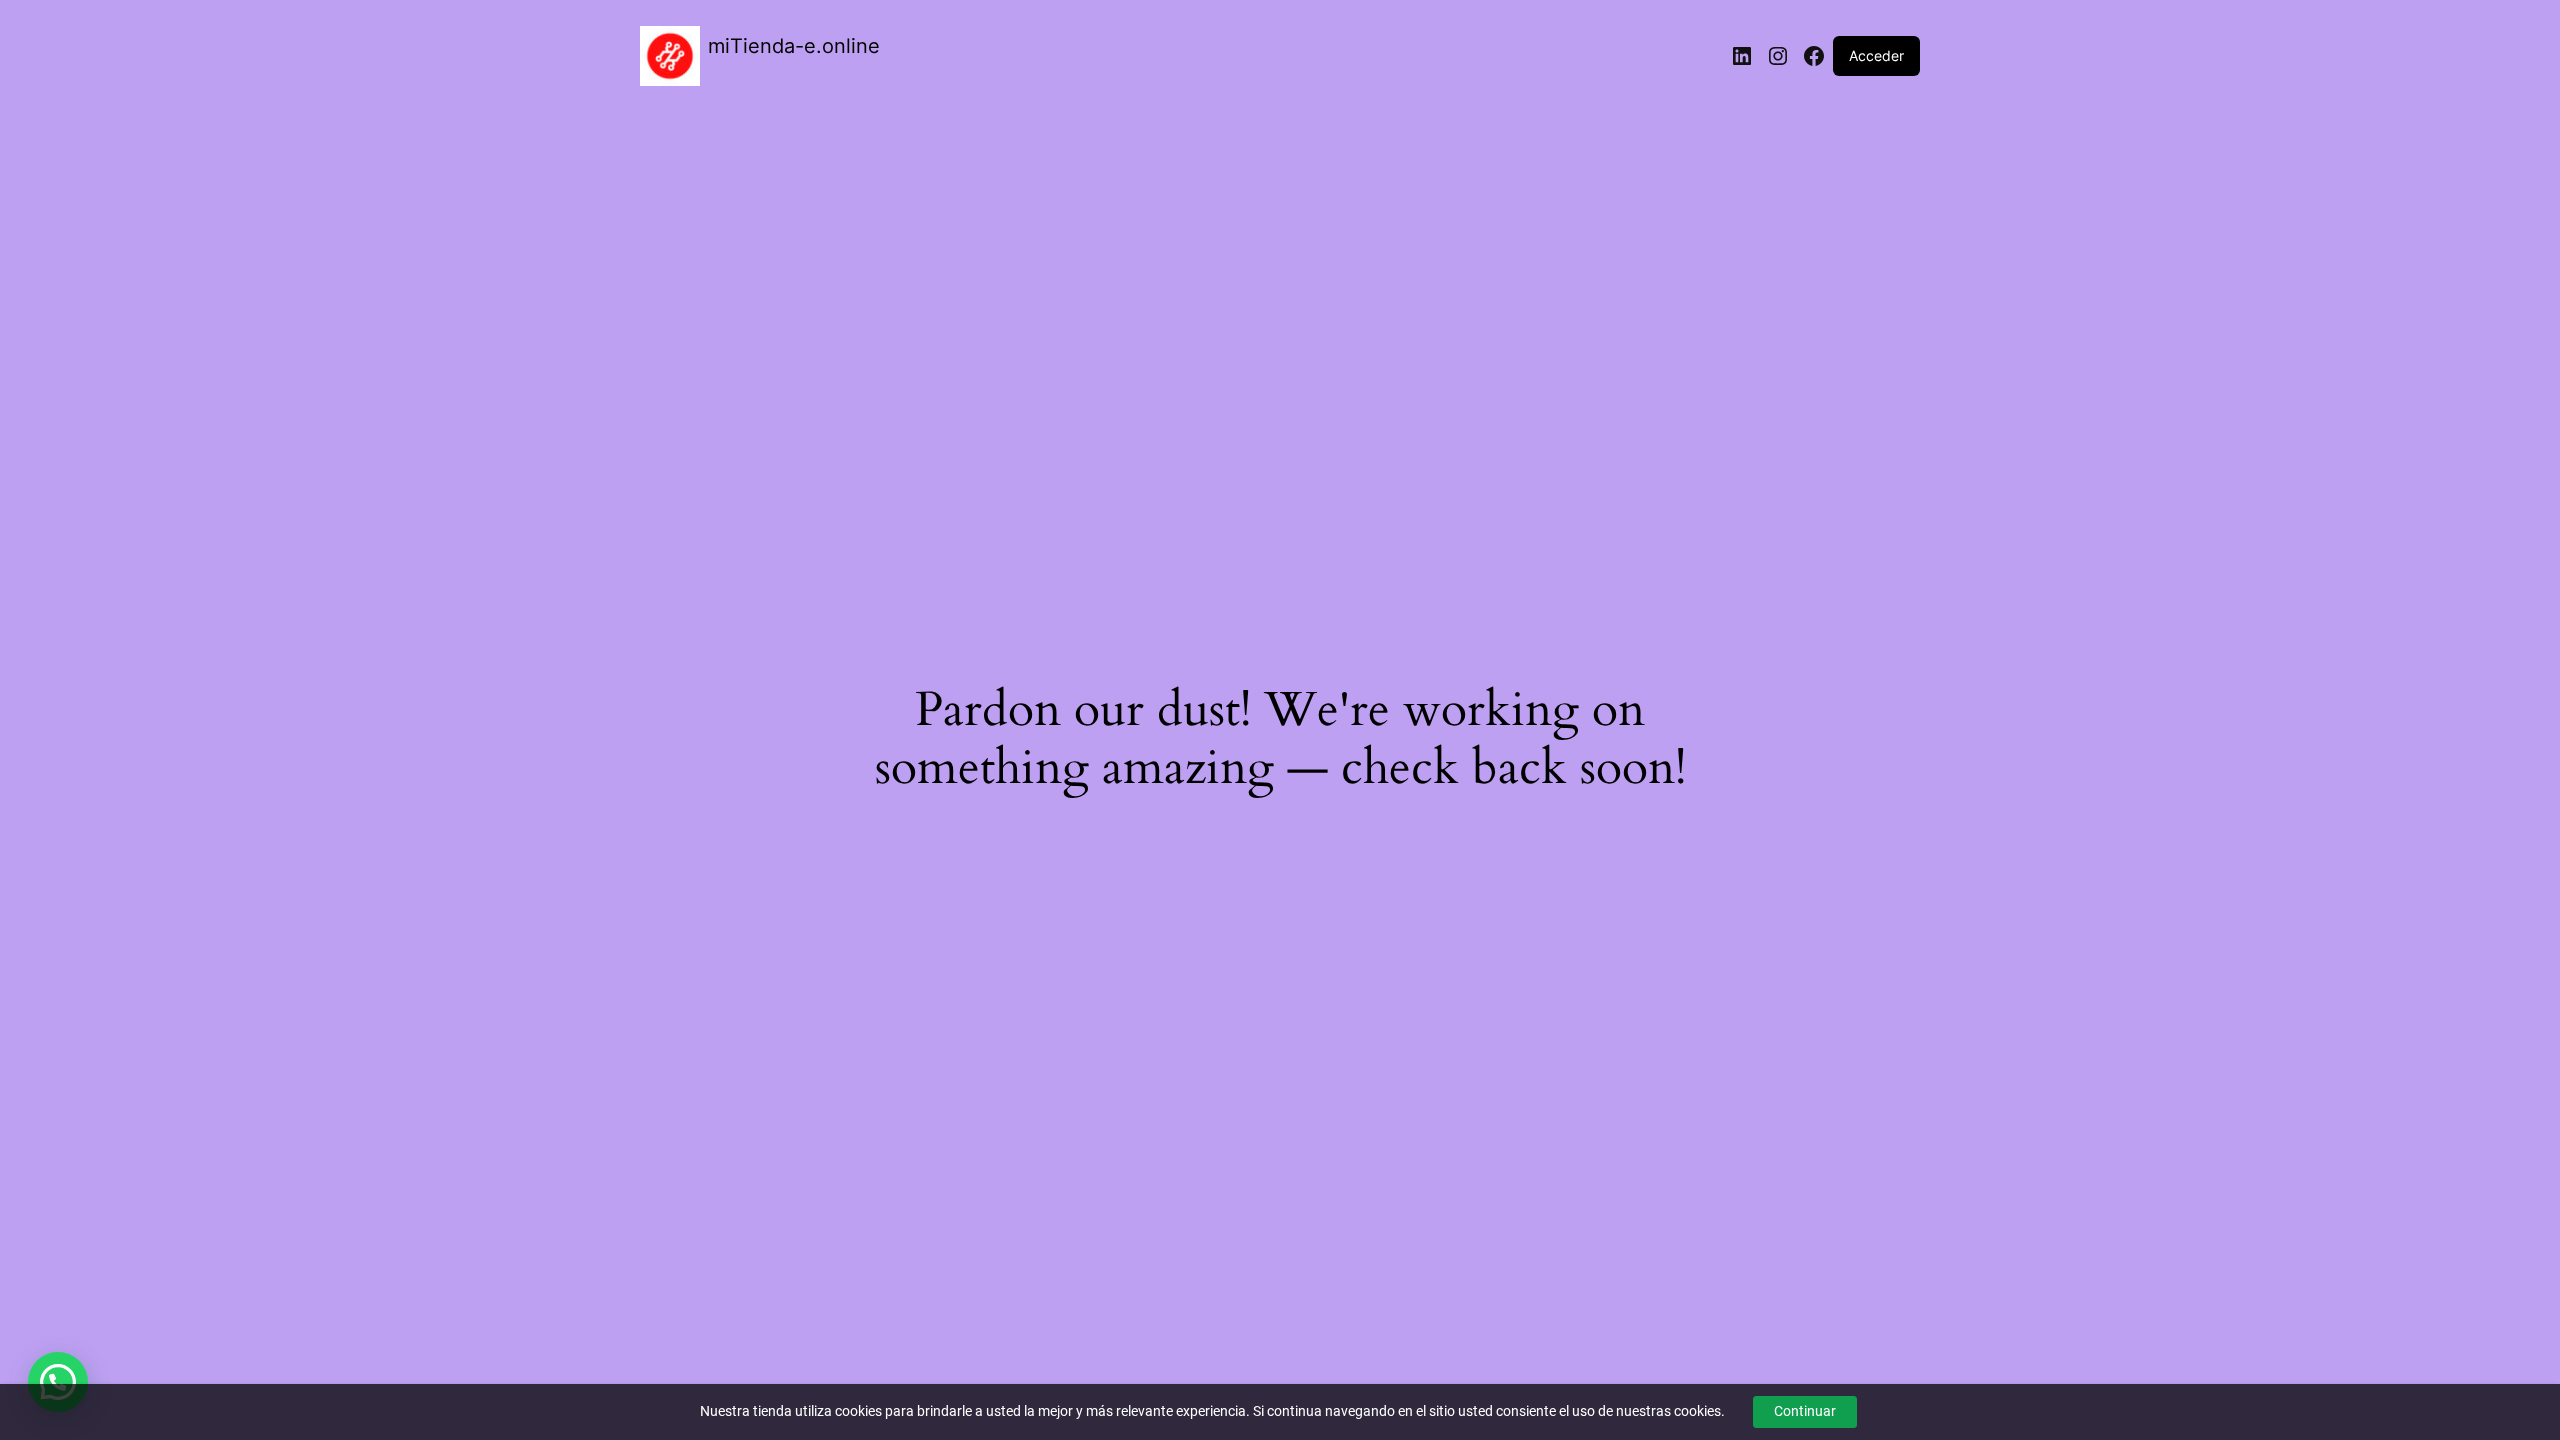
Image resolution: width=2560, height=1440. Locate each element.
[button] (58, 1382)
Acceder (1876, 55)
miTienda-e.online (794, 46)
